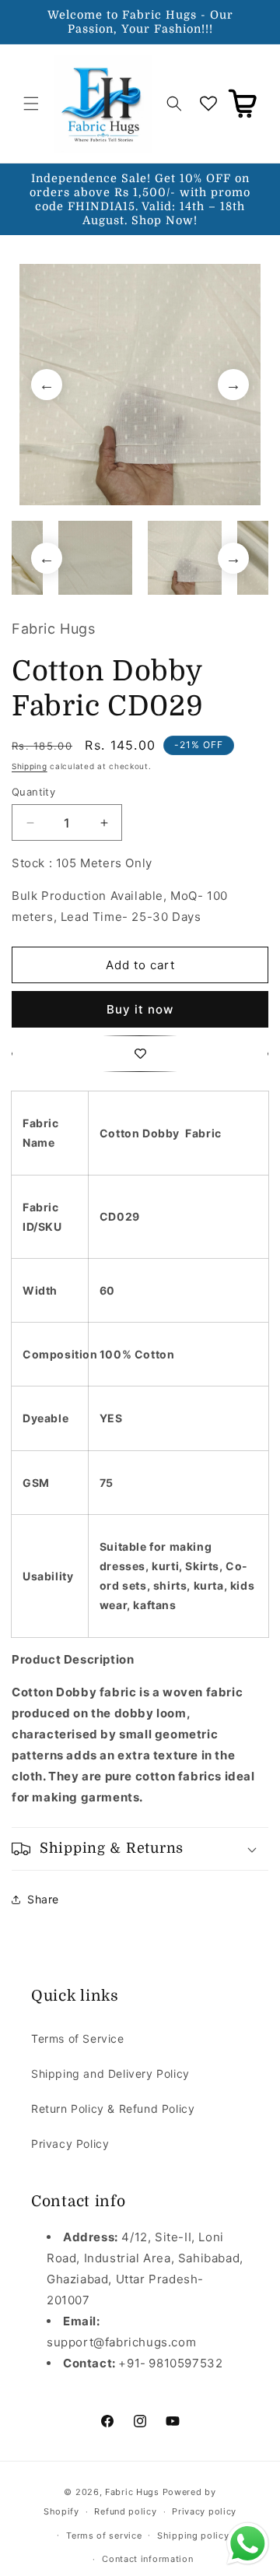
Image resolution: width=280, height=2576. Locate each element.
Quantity (33, 792)
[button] (31, 104)
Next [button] (233, 385)
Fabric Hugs (132, 2492)
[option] (140, 385)
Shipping (30, 766)
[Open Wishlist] (208, 104)
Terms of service (104, 2536)
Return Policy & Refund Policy (113, 2109)
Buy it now (140, 1009)
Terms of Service (78, 2038)
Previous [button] (47, 385)
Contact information (147, 2559)
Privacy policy (204, 2511)
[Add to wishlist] (140, 1054)
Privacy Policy (70, 2144)
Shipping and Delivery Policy (110, 2073)
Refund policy (125, 2511)
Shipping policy (193, 2536)
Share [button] (43, 1899)
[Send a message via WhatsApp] (248, 2544)
